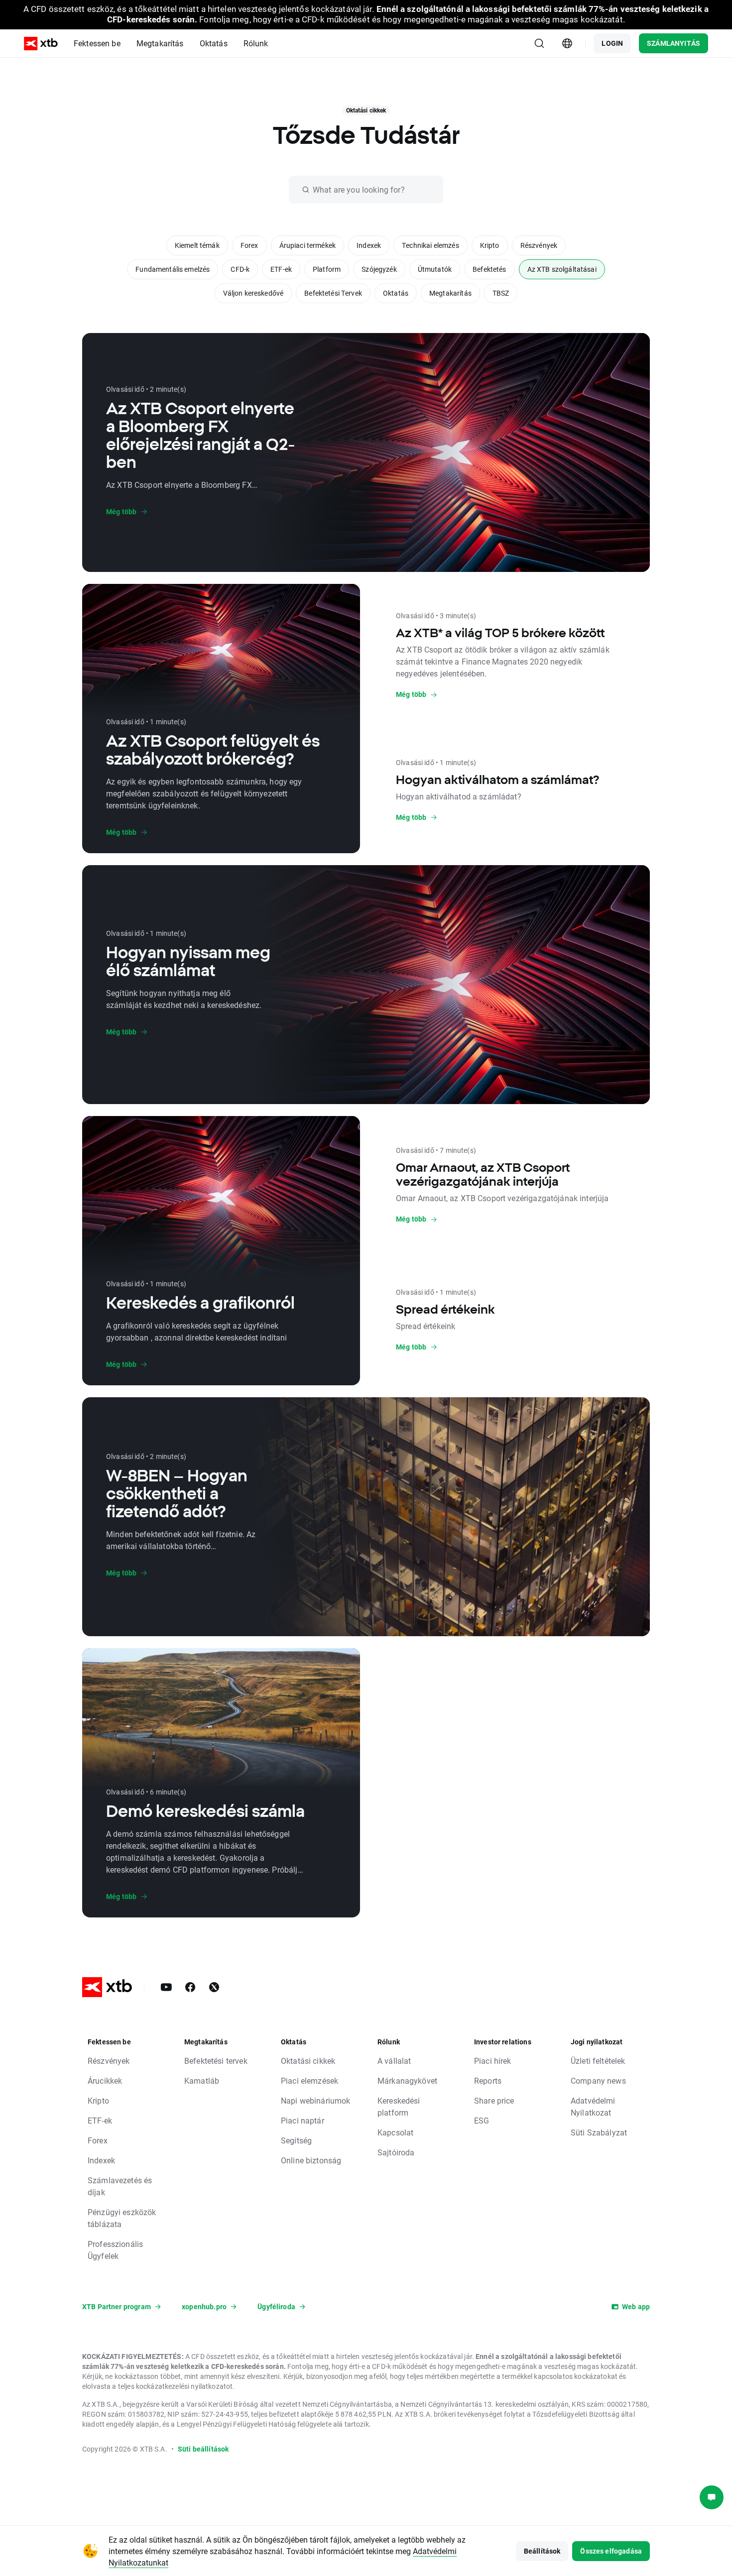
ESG (482, 2120)
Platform (327, 269)
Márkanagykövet (407, 2080)
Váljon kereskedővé (253, 293)
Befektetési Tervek (333, 293)
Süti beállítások (203, 2449)
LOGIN (612, 43)
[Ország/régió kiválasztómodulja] (567, 43)
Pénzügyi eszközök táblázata (122, 2218)
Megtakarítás (450, 293)
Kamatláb (202, 2080)
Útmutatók (435, 269)
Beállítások (542, 2551)
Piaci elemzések (309, 2080)
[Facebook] (190, 1987)
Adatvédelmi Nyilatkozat (593, 2106)
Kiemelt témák (197, 245)
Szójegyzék (379, 269)
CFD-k (240, 269)
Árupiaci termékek (308, 245)
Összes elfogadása (611, 2551)
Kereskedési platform (399, 2106)
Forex (249, 245)
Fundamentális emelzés (173, 269)
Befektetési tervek (216, 2061)
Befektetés (489, 269)
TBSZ (501, 293)
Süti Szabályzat (599, 2132)
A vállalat (394, 2061)
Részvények (539, 245)
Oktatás (396, 293)
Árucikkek (105, 2080)
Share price (494, 2100)
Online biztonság (311, 2160)
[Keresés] (539, 43)
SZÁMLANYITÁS (673, 43)
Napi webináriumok (316, 2100)
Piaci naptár (303, 2120)
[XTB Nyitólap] (41, 44)
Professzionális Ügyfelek (115, 2250)
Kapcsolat (395, 2132)
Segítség (296, 2140)
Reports (488, 2080)
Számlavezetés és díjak (120, 2186)
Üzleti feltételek (598, 2061)
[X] (214, 1987)
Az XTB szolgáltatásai (562, 269)
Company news (598, 2080)
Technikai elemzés (430, 245)
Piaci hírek (493, 2061)
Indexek (369, 245)
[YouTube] (166, 1987)
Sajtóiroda (396, 2152)
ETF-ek (281, 269)
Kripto (490, 245)
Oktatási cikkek (308, 2061)
